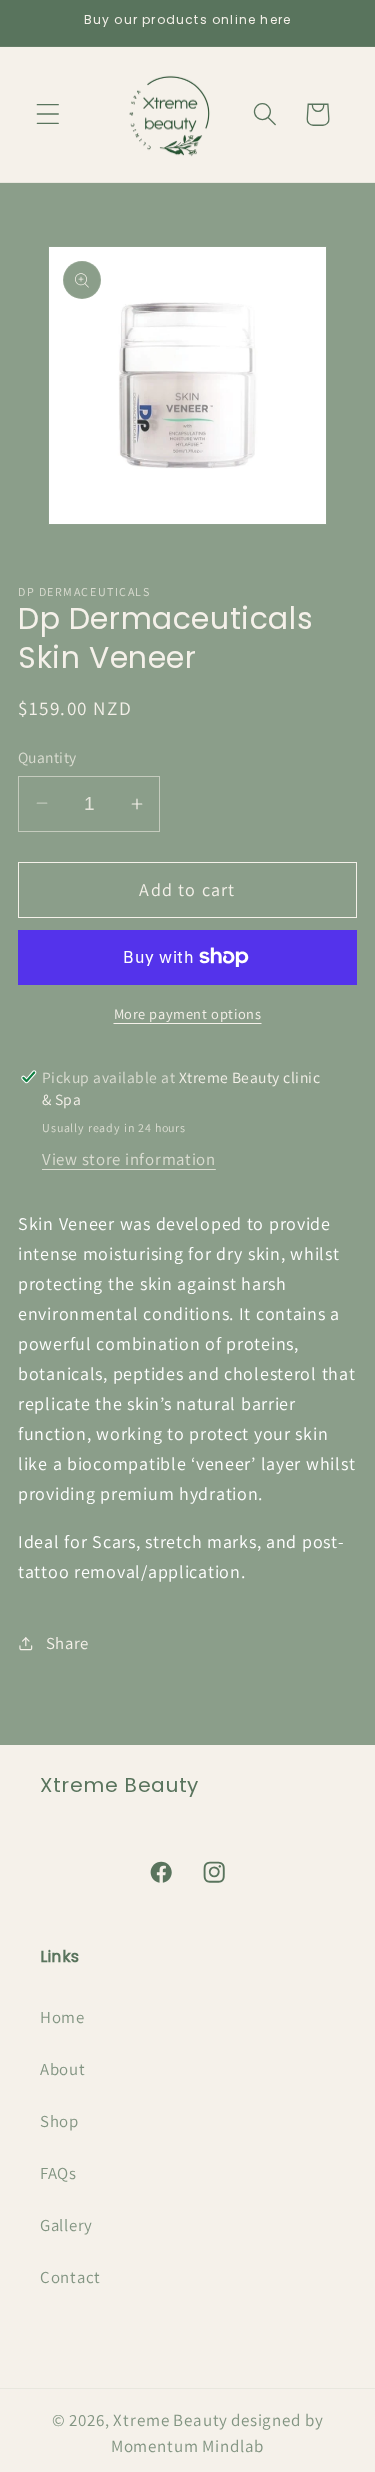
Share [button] (67, 1643)
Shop (59, 2121)
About (63, 2069)
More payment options (188, 1013)
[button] (48, 114)
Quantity (47, 757)
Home (62, 2017)
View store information (129, 1159)
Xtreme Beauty (170, 2420)
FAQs (58, 2173)
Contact (70, 2277)
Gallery (66, 2225)
